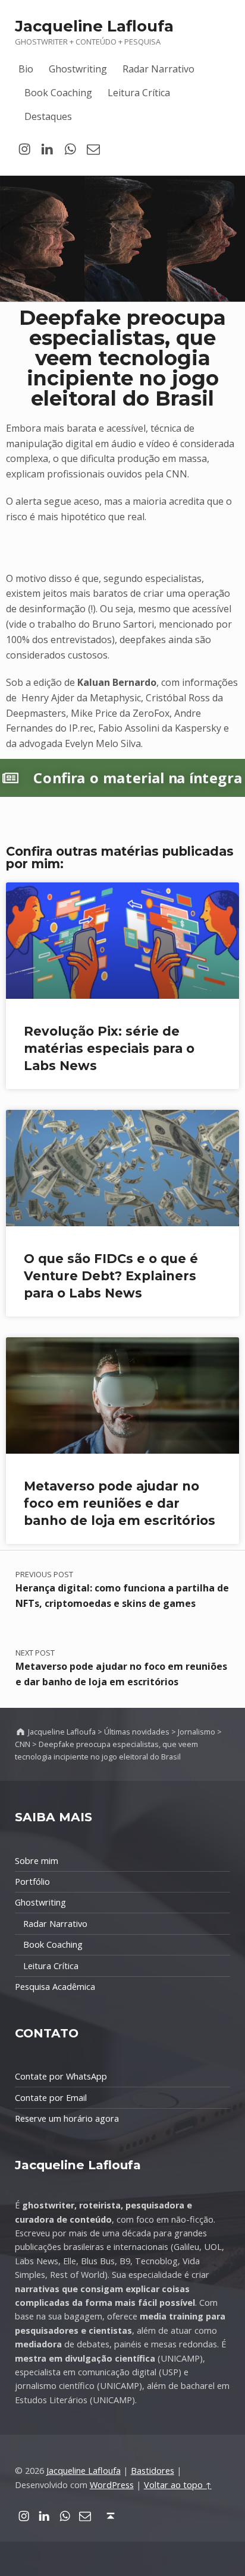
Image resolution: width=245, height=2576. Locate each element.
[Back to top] (110, 2516)
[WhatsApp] (70, 149)
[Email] (93, 149)
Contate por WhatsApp (61, 2076)
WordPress (112, 2485)
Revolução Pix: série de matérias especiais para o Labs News (109, 1048)
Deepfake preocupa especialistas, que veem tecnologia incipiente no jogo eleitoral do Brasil (122, 358)
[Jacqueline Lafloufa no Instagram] (25, 149)
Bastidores (153, 2471)
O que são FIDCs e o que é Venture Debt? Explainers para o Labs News (111, 1276)
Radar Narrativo (158, 69)
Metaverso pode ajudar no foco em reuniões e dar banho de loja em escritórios (120, 1503)
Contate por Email (51, 2098)
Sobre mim (37, 1861)
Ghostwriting (78, 69)
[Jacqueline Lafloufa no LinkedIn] (47, 149)
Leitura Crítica (139, 93)
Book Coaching (58, 93)
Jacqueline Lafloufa (94, 26)
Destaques (48, 116)
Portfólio (32, 1882)
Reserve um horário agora (67, 2118)
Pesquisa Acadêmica (55, 1987)
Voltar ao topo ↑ (178, 2485)
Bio (26, 69)
